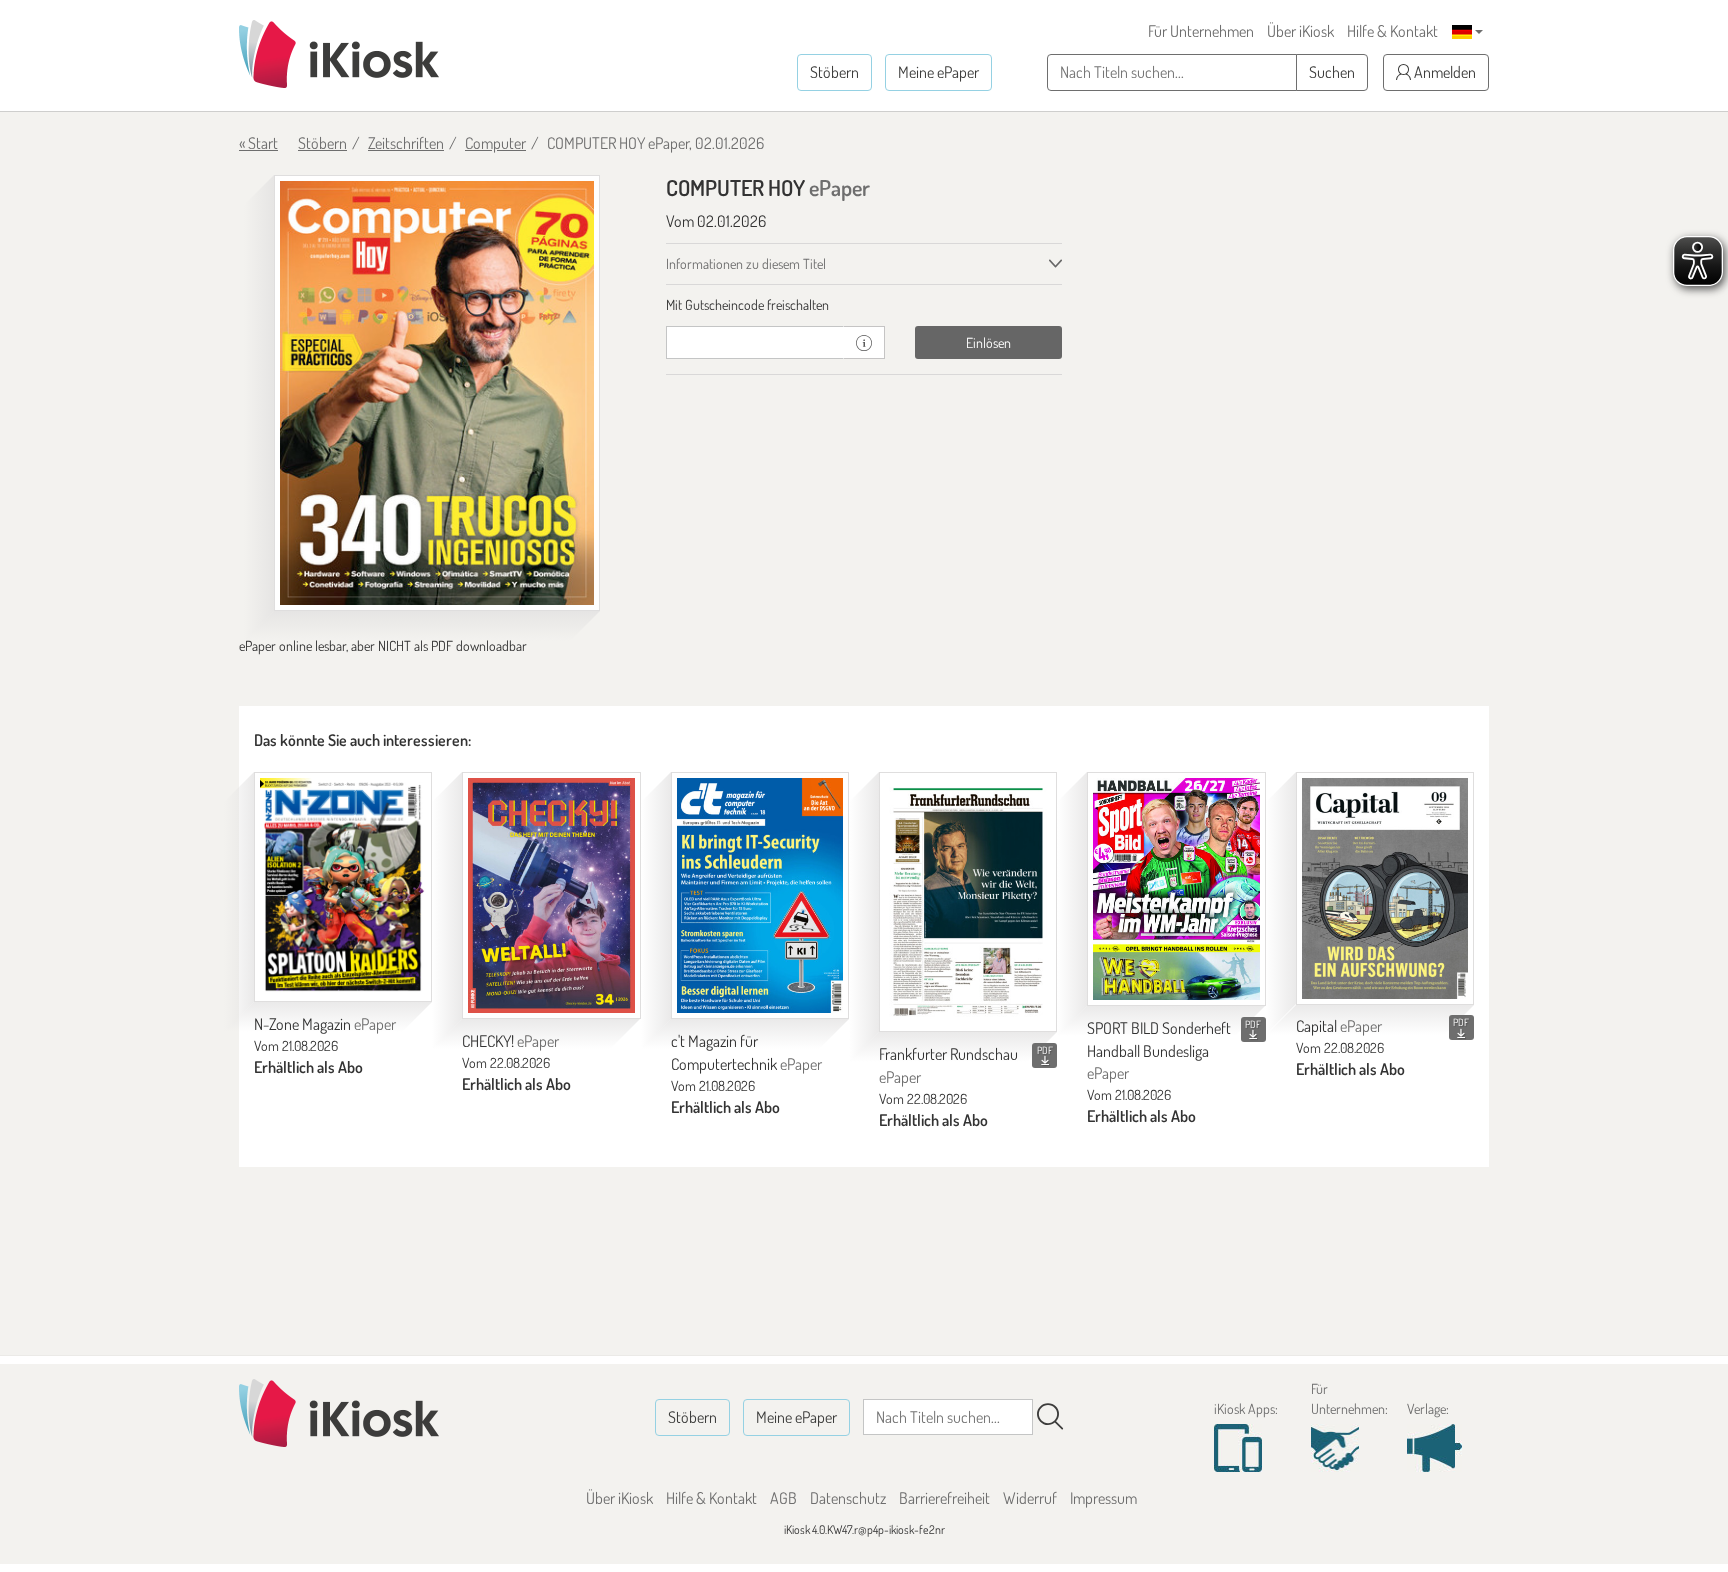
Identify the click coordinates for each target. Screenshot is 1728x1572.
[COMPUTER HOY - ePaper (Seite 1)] (437, 393)
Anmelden (1443, 72)
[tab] (864, 305)
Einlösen (988, 342)
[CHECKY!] (551, 895)
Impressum (1103, 1498)
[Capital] (1385, 888)
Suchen (1332, 72)
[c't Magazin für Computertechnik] (760, 895)
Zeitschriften (406, 143)
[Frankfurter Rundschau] (968, 902)
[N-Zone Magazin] (343, 887)
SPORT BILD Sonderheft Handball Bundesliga (1159, 1051)
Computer (495, 143)
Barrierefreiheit (944, 1498)
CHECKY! (510, 1041)
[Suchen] (1050, 1417)
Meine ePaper (938, 72)
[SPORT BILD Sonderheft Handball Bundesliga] (1176, 889)
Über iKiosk (1300, 31)
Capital (1339, 1026)
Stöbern (834, 72)
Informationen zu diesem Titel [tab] (746, 263)
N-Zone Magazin (325, 1024)
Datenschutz (848, 1498)
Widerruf (1030, 1498)
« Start (258, 143)
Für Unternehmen (1201, 31)
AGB (783, 1498)
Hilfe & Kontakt (1392, 31)
